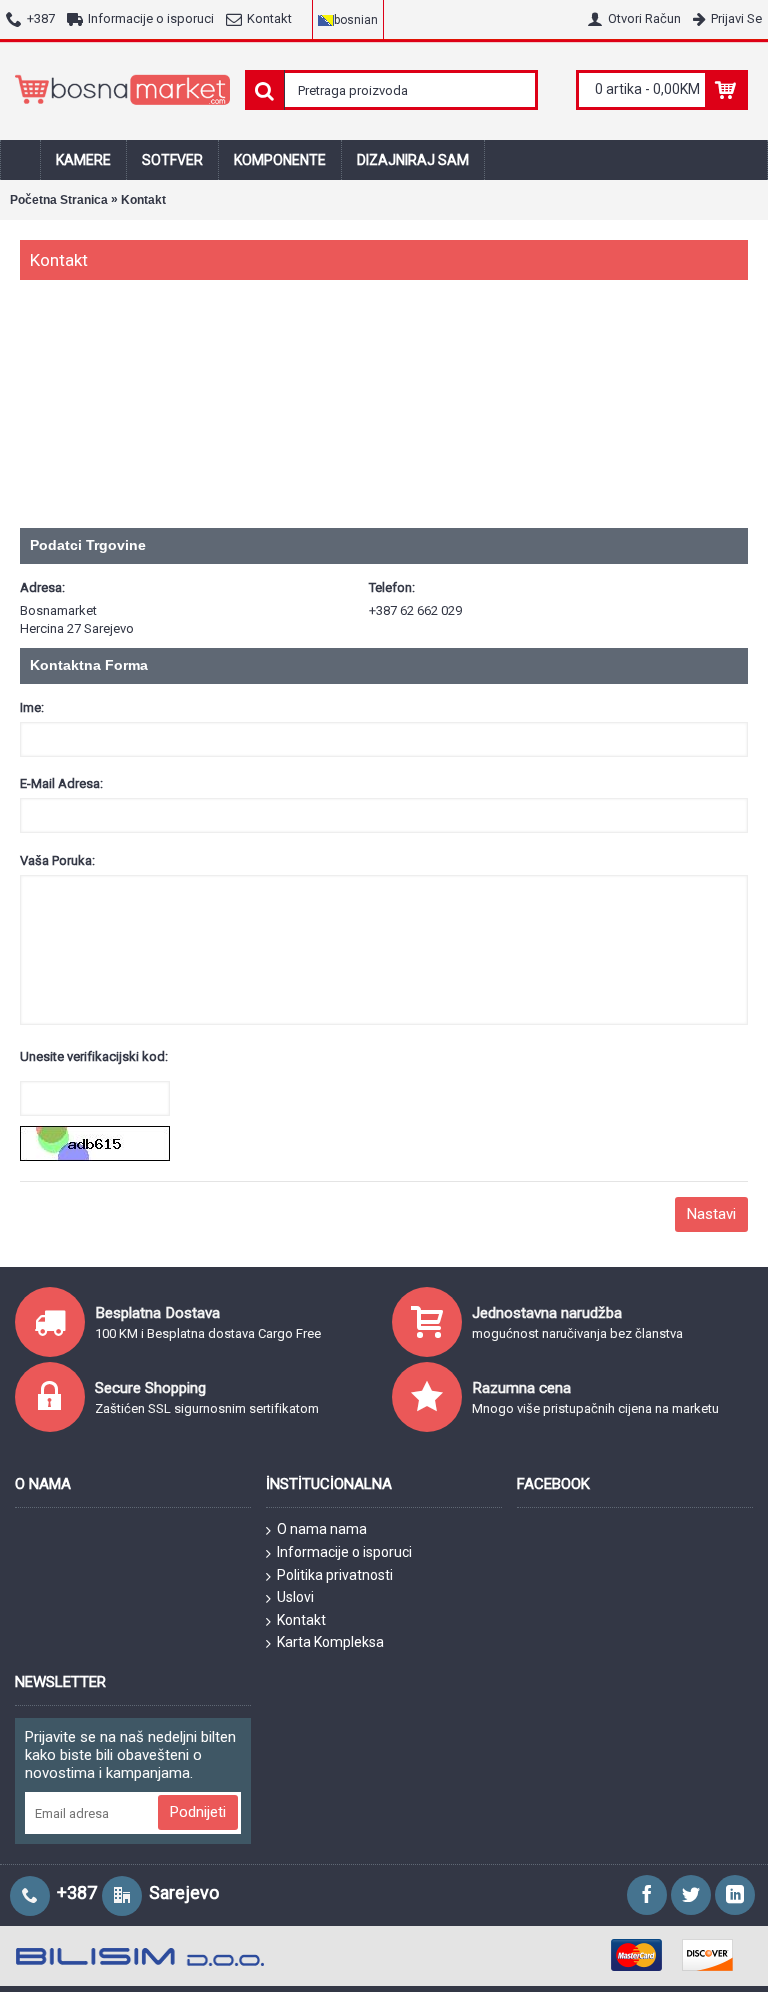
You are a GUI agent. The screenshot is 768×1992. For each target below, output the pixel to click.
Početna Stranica (59, 200)
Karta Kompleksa (330, 1642)
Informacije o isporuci (344, 1552)
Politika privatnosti (335, 1575)
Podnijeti (198, 1812)
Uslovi (295, 1597)
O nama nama (322, 1529)
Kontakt (143, 200)
